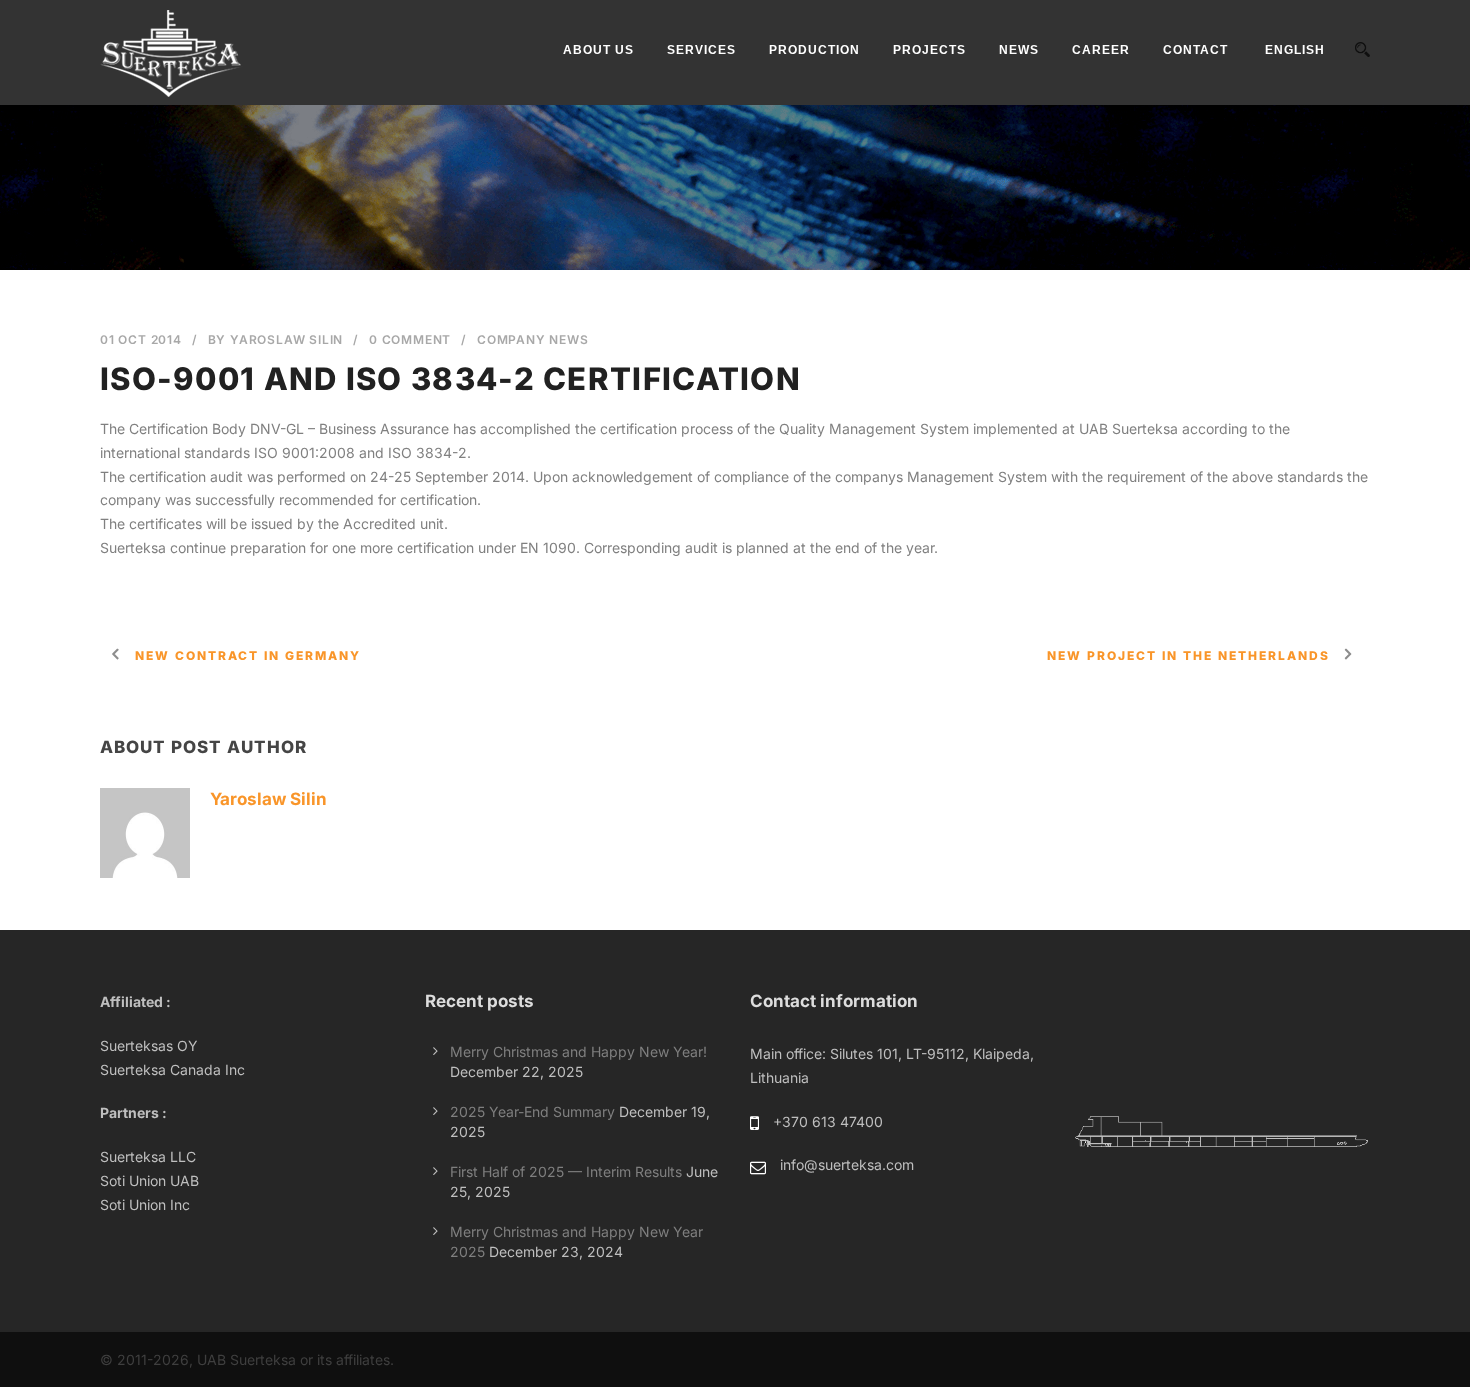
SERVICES (701, 50)
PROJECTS (929, 50)
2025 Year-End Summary (532, 1111)
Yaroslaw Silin (286, 339)
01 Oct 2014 (141, 339)
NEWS (1019, 50)
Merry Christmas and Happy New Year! (578, 1051)
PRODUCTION (814, 50)
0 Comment (410, 339)
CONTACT (1195, 50)
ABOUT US (598, 50)
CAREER (1101, 50)
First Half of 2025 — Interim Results (566, 1171)
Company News (533, 339)
